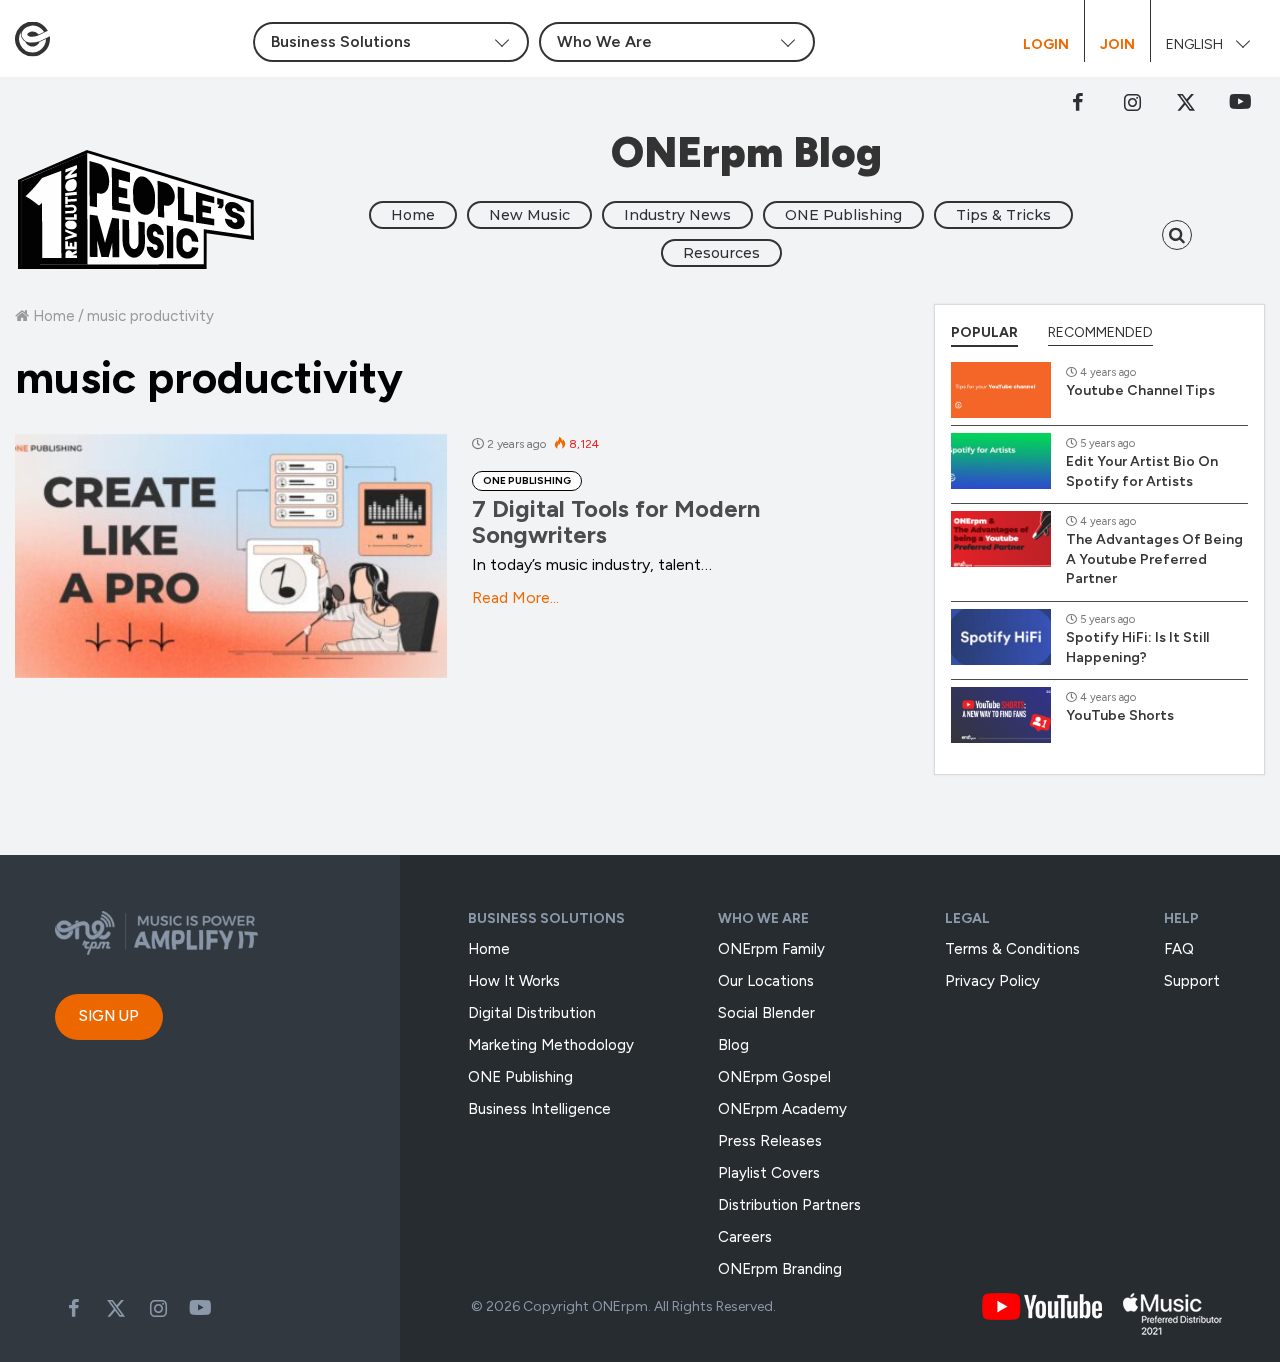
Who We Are (763, 918)
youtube (1240, 102)
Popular (984, 332)
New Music (529, 215)
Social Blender (766, 1013)
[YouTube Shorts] (1001, 715)
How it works (514, 981)
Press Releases (770, 1141)
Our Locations (766, 981)
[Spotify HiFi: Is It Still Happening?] (1001, 637)
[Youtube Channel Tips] (1001, 390)
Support (1192, 981)
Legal (967, 918)
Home (413, 215)
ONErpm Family (771, 949)
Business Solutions (546, 918)
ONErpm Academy (782, 1109)
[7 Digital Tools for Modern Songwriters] (231, 556)
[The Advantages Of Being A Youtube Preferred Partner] (1001, 539)
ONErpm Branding (780, 1269)
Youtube (200, 1308)
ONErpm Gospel (774, 1077)
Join (1117, 44)
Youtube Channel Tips (1140, 390)
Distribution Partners (789, 1205)
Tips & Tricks (1003, 215)
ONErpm (620, 1306)
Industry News (677, 215)
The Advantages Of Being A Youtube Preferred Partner (1154, 559)
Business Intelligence (539, 1109)
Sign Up (109, 1016)
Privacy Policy (992, 981)
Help (1181, 918)
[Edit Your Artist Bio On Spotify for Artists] (1001, 461)
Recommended (1100, 332)
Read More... (515, 597)
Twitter (1186, 102)
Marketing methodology (551, 1045)
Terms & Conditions (1012, 949)
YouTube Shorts (1120, 715)
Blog (733, 1045)
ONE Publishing (843, 215)
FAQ (1179, 949)
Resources (721, 253)
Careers (745, 1237)
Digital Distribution (532, 1013)
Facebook (1078, 102)
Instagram (1132, 102)
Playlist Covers (769, 1173)
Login (1046, 44)
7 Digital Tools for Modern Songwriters (616, 521)
